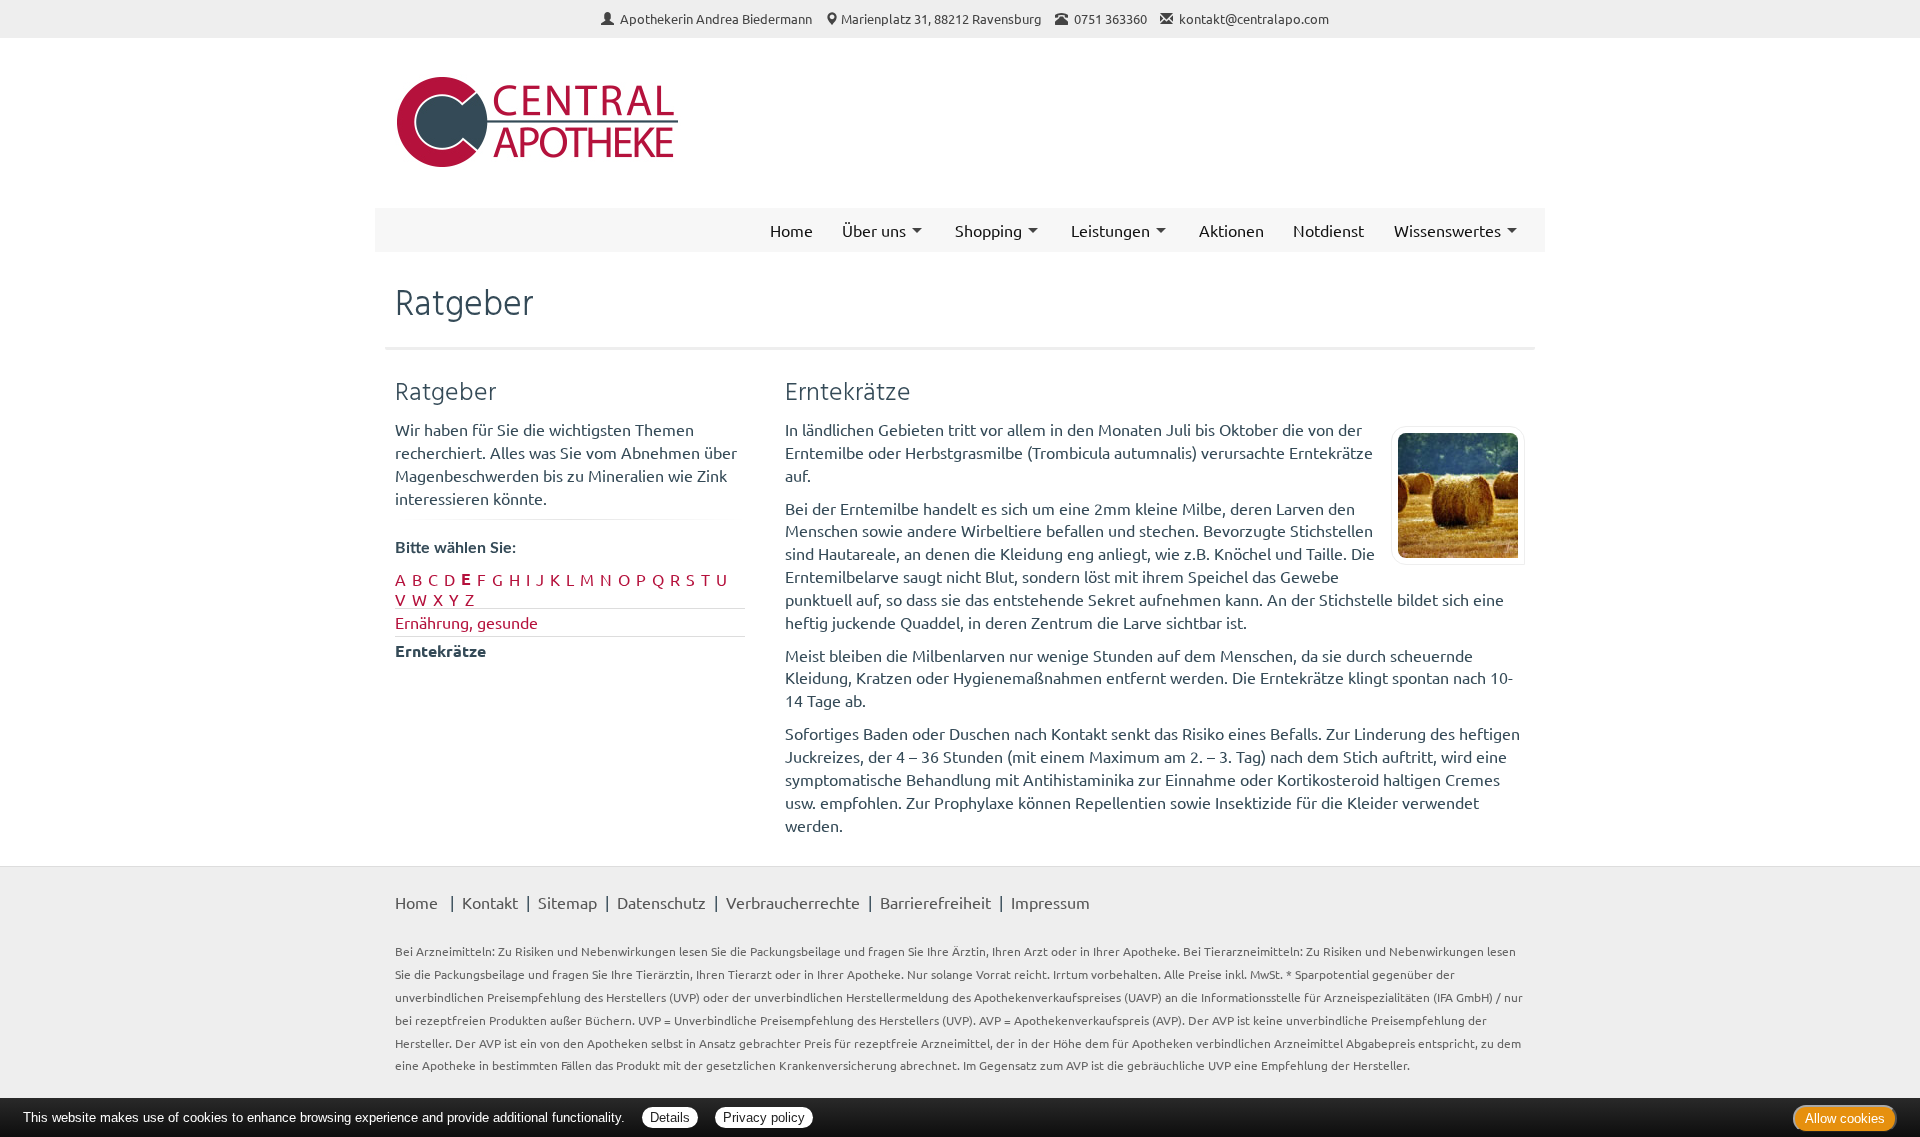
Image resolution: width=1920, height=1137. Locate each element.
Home (791, 230)
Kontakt (490, 902)
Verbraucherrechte (793, 902)
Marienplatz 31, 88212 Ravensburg (941, 18)
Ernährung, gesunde (466, 622)
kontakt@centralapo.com (1254, 18)
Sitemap (567, 902)
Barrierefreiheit (935, 902)
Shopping (988, 230)
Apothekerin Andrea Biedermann (717, 18)
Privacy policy (764, 1117)
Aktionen (1231, 230)
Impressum (1050, 902)
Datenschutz (661, 902)
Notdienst (1328, 230)
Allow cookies (1845, 1118)
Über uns (874, 230)
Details (670, 1117)
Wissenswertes (1447, 230)
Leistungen (1110, 230)
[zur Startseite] (667, 123)
